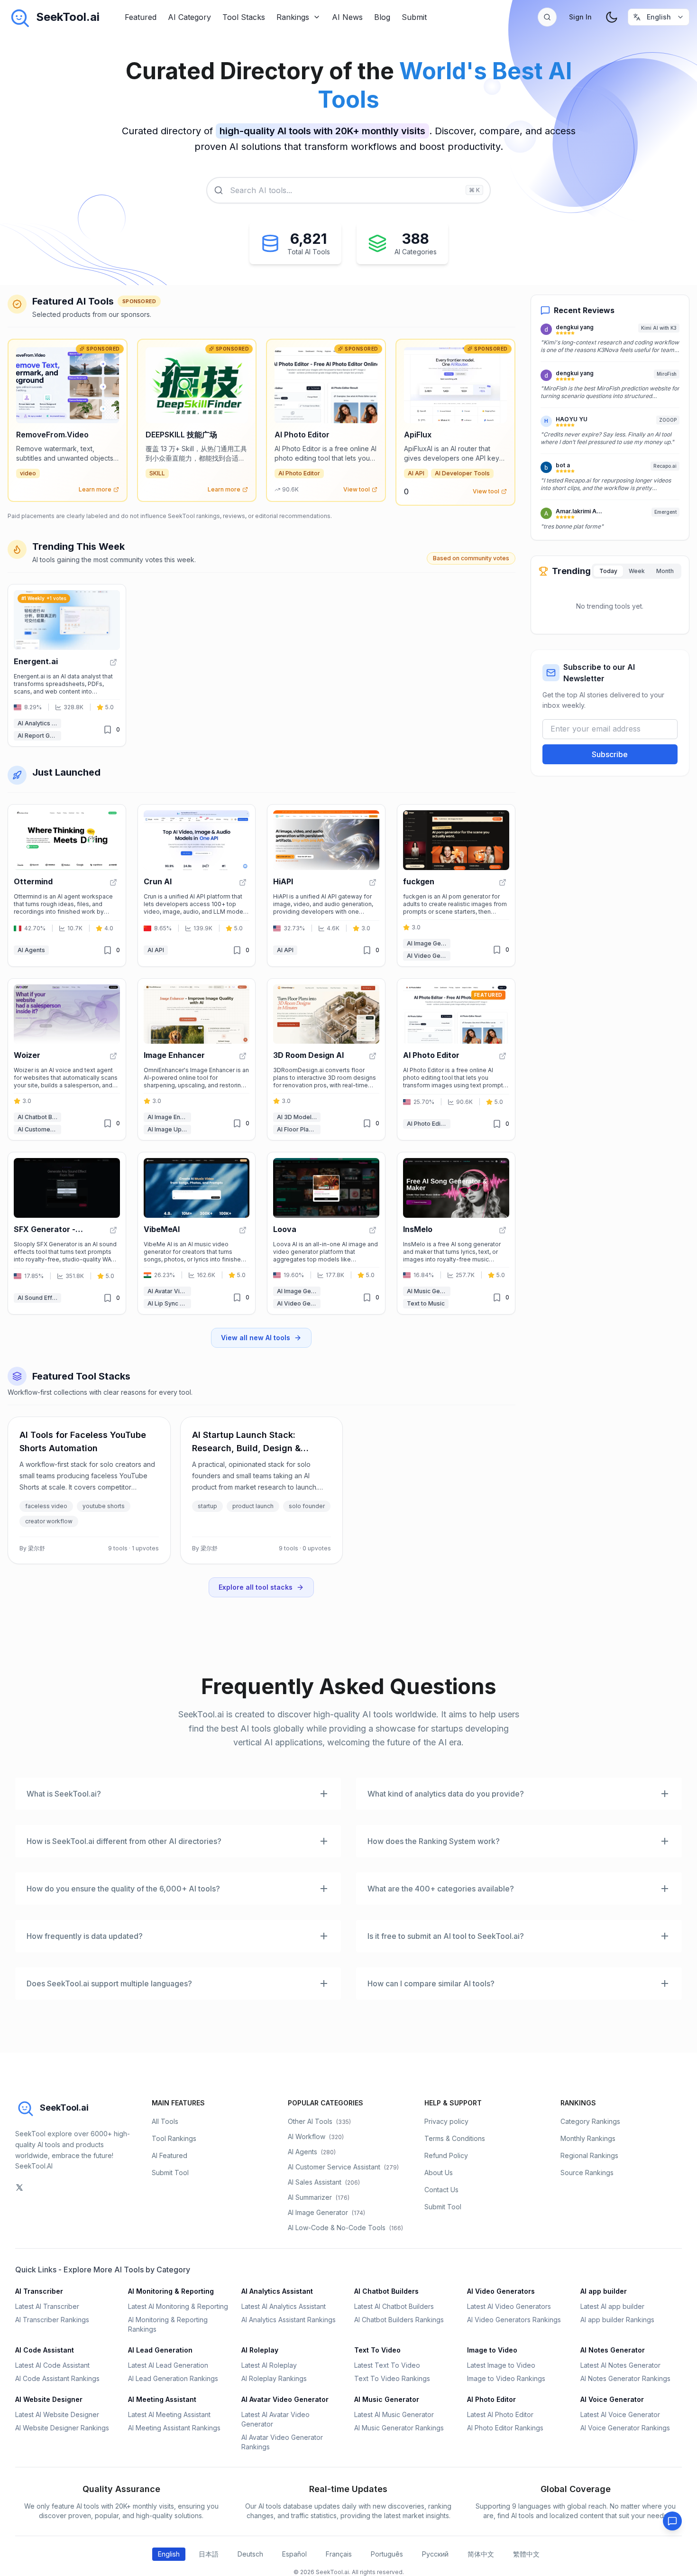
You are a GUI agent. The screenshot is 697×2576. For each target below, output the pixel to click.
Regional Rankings (589, 2155)
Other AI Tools (319, 2121)
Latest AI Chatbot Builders (394, 2306)
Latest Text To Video (387, 2365)
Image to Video (492, 2350)
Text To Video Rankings (392, 2378)
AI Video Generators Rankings (514, 2320)
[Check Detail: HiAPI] (373, 882)
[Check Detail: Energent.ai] (113, 662)
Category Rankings (590, 2121)
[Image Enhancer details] (197, 1060)
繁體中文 (526, 2554)
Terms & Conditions (455, 2138)
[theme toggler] (612, 17)
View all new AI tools (256, 1338)
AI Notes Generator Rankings (625, 2378)
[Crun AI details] (197, 885)
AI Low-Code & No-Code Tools (345, 2228)
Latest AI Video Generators (509, 2306)
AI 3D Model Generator (299, 1117)
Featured (141, 17)
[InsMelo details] (456, 1233)
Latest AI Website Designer (57, 2414)
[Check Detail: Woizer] (113, 1056)
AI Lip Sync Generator (169, 1303)
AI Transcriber (39, 2291)
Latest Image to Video (501, 2365)
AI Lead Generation (160, 2350)
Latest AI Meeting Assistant (169, 2414)
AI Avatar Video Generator (169, 1291)
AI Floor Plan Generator (299, 1129)
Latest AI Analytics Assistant (284, 2306)
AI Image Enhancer (169, 1117)
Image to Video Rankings (506, 2378)
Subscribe (610, 755)
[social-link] (19, 2187)
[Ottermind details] (67, 885)
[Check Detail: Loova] (373, 1230)
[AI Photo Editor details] (456, 1060)
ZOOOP (668, 420)
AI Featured (170, 2155)
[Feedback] (672, 2521)
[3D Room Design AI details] (326, 1060)
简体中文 (481, 2554)
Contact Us (441, 2190)
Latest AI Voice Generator (620, 2414)
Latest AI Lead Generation (168, 2365)
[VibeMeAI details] (197, 1233)
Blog (382, 17)
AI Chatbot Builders (39, 1117)
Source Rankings (587, 2173)
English (169, 2554)
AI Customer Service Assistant (39, 1129)
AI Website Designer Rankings (62, 2428)
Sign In (580, 17)
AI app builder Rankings (617, 2320)
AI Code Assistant (45, 2350)
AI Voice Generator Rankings (625, 2428)
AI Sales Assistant (324, 2182)
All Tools (165, 2121)
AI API (156, 950)
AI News (347, 17)
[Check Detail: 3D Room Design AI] (373, 1056)
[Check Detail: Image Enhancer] (243, 1056)
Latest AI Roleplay (269, 2365)
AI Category (189, 17)
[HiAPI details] (326, 885)
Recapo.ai (665, 466)
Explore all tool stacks (256, 1587)
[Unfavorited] (108, 730)
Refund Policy (446, 2155)
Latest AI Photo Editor (500, 2414)
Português (387, 2554)
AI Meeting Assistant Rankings (174, 2428)
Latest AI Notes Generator (620, 2365)
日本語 (209, 2554)
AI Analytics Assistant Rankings (289, 2320)
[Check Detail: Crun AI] (243, 882)
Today (608, 571)
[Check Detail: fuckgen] (503, 882)
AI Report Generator (39, 736)
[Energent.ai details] (67, 665)
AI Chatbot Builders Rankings (399, 2320)
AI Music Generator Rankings (399, 2428)
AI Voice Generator (612, 2399)
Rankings (293, 17)
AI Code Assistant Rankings (57, 2378)
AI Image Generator (429, 943)
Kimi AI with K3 (659, 328)
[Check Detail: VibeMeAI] (243, 1230)
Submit (414, 17)
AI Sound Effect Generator (39, 1298)
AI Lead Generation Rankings (173, 2378)
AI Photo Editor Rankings (505, 2428)
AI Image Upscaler (169, 1129)
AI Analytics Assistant (39, 723)
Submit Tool (170, 2173)
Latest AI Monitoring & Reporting (178, 2306)
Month (665, 571)
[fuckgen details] (456, 885)
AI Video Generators (429, 956)
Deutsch (250, 2554)
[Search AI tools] (547, 17)
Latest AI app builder (612, 2306)
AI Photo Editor (428, 1124)
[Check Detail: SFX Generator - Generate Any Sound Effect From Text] (113, 1230)
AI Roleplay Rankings (274, 2378)
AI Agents (31, 950)
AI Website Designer (49, 2399)
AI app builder (604, 2291)
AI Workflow (316, 2136)
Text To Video (377, 2350)
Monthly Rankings (588, 2138)
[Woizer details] (67, 1060)
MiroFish (667, 374)
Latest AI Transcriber (47, 2306)
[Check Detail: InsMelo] (503, 1230)
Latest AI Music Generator (394, 2414)
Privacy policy (446, 2121)
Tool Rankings (174, 2138)
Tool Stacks (244, 17)
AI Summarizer (319, 2197)
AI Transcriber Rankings (52, 2320)
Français (339, 2554)
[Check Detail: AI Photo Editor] (503, 1056)
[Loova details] (326, 1233)
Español (294, 2554)
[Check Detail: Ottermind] (113, 882)
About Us (439, 2173)
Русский (435, 2554)
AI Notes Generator (613, 2350)
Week (637, 571)
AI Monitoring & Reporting (171, 2291)
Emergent (665, 512)
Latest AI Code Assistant (52, 2365)
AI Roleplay (260, 2350)
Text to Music (426, 1303)
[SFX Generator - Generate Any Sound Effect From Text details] (67, 1233)
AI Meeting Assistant (162, 2399)
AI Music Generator (429, 1291)
